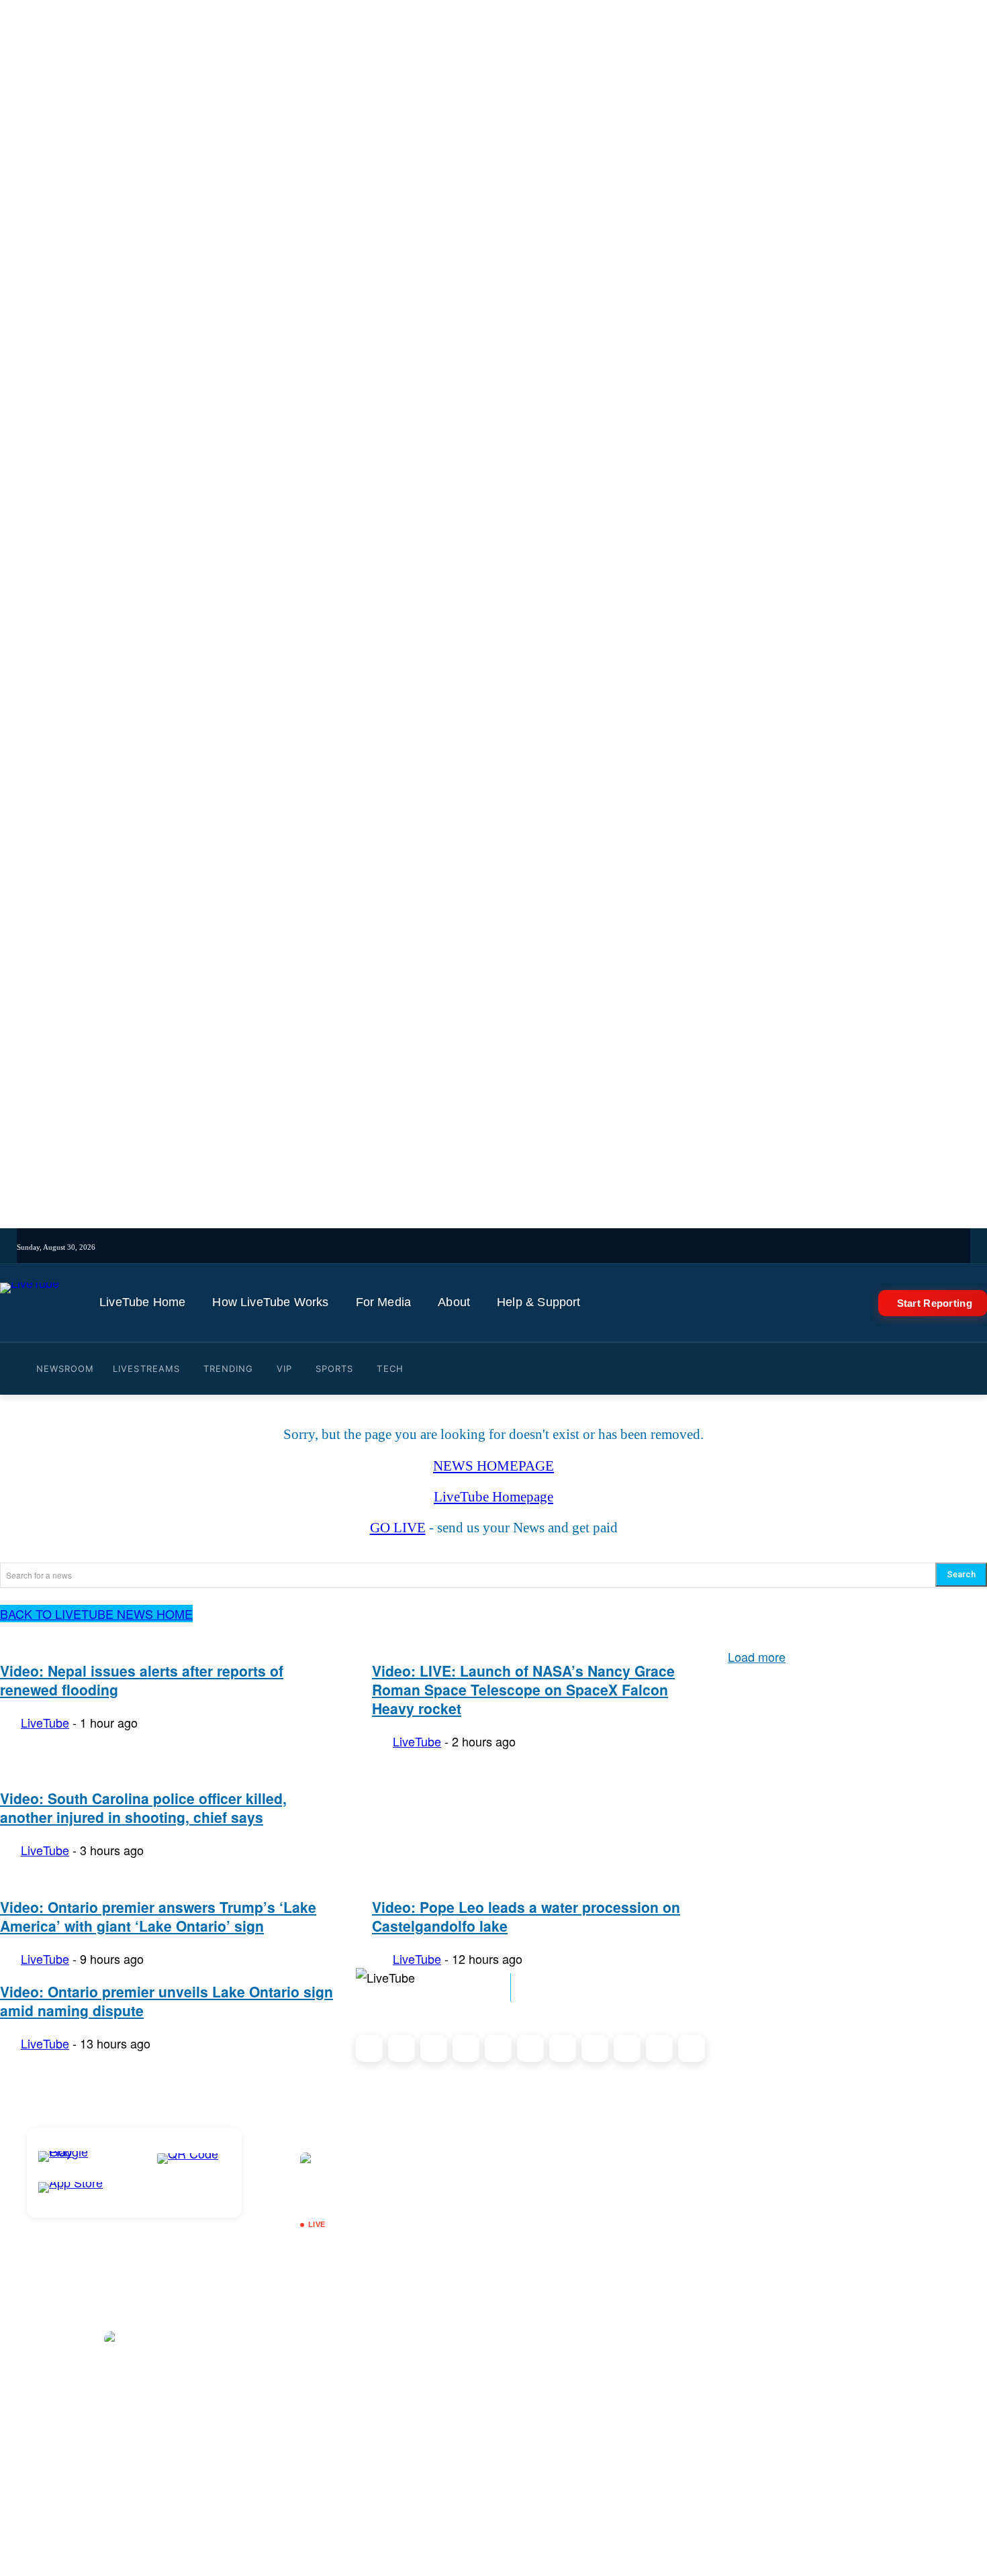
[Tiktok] (497, 1247)
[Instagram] (478, 1247)
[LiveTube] (30, 1303)
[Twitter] (534, 1247)
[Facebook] (515, 1247)
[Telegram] (591, 1247)
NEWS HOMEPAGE (493, 1466)
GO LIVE (398, 1528)
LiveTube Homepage (493, 1497)
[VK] (609, 1247)
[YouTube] (553, 1247)
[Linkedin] (572, 1247)
